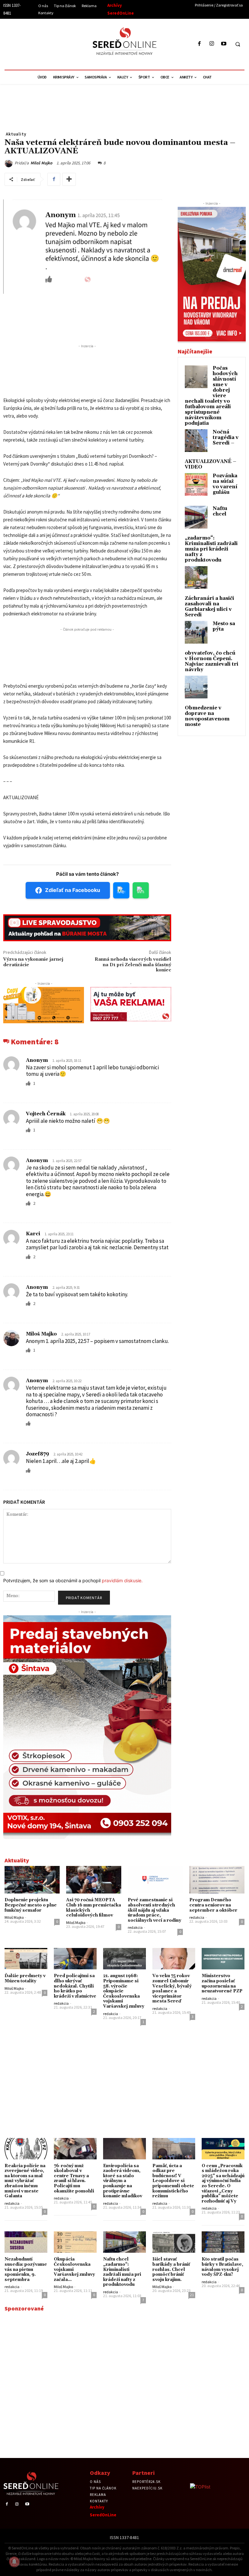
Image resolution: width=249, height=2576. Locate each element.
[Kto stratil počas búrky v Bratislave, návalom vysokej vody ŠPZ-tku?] (223, 2242)
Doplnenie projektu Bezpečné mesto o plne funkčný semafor (31, 1905)
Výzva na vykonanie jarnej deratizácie (33, 962)
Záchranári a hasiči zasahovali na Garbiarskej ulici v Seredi (209, 607)
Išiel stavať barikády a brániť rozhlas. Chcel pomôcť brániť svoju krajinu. (171, 2269)
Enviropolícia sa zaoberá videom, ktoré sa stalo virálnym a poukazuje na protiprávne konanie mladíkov (123, 2181)
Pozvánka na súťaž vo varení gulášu (225, 484)
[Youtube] (224, 44)
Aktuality (16, 134)
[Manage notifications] (14, 2562)
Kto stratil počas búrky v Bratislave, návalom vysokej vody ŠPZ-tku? (222, 2267)
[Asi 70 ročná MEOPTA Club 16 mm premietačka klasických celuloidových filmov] (94, 1880)
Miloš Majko (41, 163)
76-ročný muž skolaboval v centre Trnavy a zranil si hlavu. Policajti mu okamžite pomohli (74, 2178)
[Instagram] (212, 44)
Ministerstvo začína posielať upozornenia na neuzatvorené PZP (222, 1983)
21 (192, 2295)
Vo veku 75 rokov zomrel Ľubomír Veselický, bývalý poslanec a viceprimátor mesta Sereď (172, 1988)
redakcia (135, 1927)
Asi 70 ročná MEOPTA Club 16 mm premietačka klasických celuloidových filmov (94, 1908)
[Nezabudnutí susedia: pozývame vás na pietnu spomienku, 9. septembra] (26, 2242)
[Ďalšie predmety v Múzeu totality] (26, 1959)
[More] (69, 179)
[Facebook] (200, 44)
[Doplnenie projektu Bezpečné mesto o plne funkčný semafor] (32, 1880)
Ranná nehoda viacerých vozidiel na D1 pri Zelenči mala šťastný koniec (133, 965)
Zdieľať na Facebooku (73, 890)
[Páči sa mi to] (29, 1083)
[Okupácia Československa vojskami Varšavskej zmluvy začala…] (75, 2242)
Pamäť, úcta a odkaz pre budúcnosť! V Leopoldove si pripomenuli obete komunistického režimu (173, 2181)
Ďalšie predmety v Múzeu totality (25, 1978)
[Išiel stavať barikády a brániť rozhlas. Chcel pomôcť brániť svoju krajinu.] (174, 2242)
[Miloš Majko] (10, 163)
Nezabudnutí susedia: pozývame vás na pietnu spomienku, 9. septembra (26, 2269)
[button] (238, 44)
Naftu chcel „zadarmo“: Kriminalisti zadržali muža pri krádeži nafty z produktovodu (122, 2272)
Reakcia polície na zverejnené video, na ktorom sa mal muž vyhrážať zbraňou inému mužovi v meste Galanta (25, 2181)
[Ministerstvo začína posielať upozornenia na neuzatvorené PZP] (223, 1959)
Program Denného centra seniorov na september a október (213, 1905)
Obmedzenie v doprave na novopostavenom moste (207, 716)
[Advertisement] (63, 43)
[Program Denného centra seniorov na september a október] (217, 1880)
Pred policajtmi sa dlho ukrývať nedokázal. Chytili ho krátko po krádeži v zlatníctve (75, 1986)
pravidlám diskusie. (122, 1580)
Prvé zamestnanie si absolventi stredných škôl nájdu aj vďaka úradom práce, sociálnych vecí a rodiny (154, 1910)
